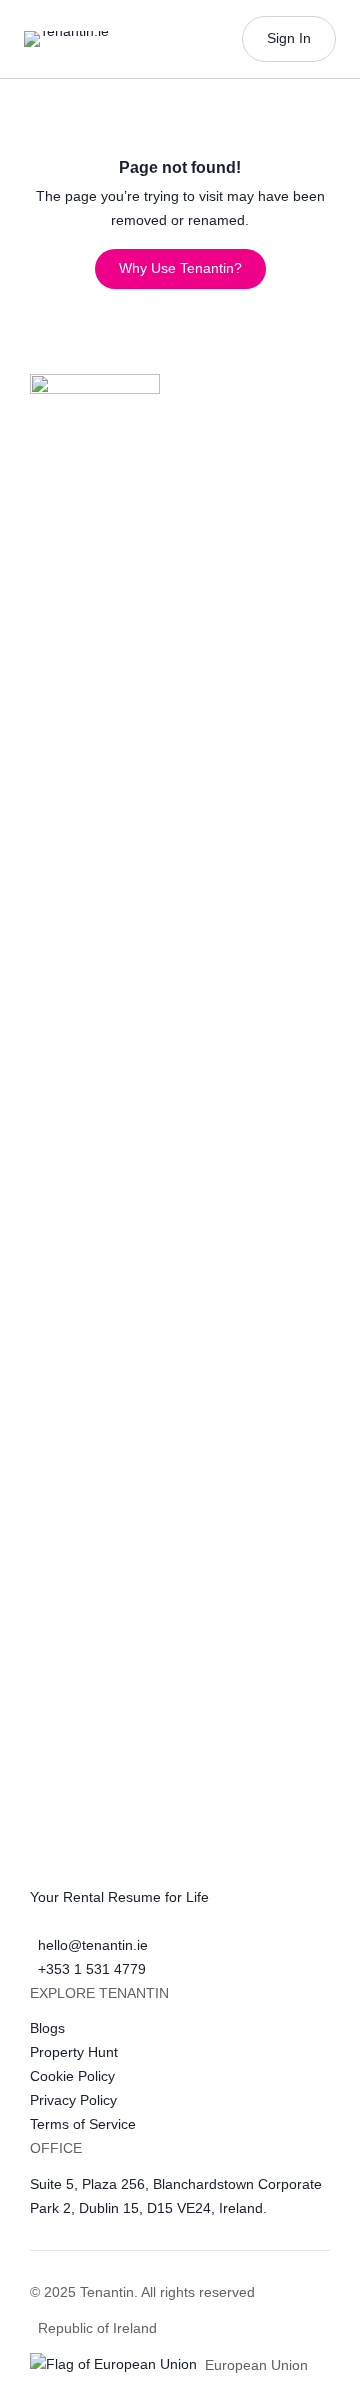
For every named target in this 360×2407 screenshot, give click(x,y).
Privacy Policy (73, 2100)
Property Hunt (74, 2052)
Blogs (47, 2028)
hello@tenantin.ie (93, 1945)
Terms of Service (83, 2124)
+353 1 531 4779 (92, 1969)
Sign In (289, 38)
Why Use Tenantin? (180, 268)
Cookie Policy (72, 2076)
